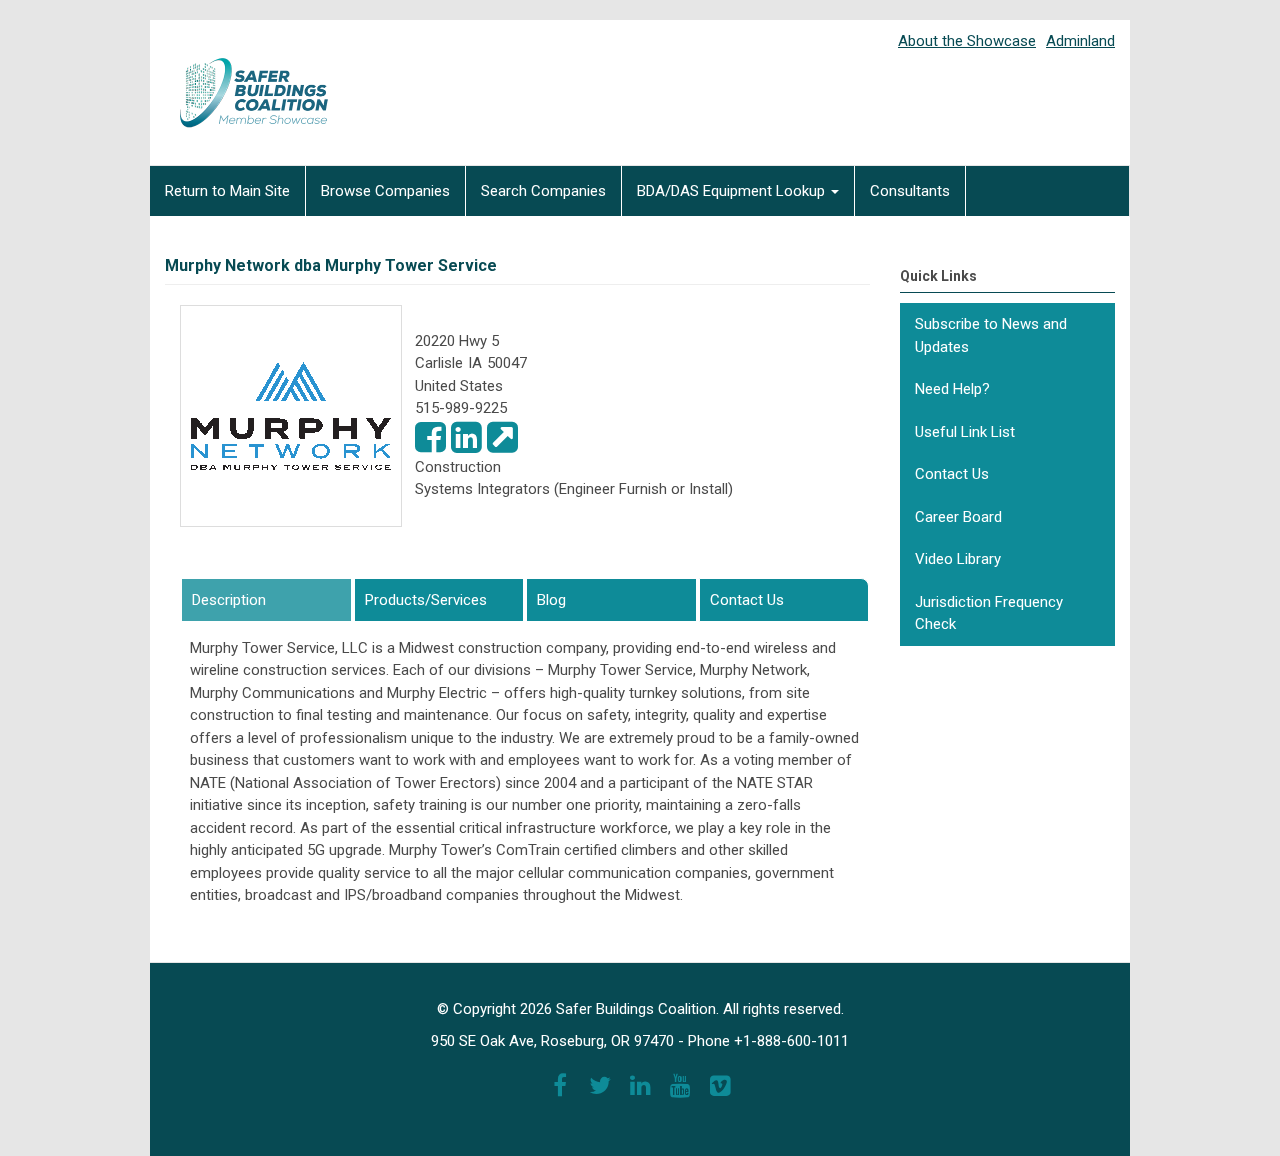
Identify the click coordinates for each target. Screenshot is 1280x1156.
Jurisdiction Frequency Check (989, 613)
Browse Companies (385, 191)
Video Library (958, 559)
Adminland (1080, 41)
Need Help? (952, 389)
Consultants (910, 191)
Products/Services (426, 600)
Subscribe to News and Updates (991, 335)
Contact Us (747, 600)
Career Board (958, 517)
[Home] (240, 79)
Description (266, 600)
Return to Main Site (227, 191)
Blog (551, 600)
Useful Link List (965, 432)
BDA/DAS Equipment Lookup (733, 191)
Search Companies (543, 191)
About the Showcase (967, 41)
